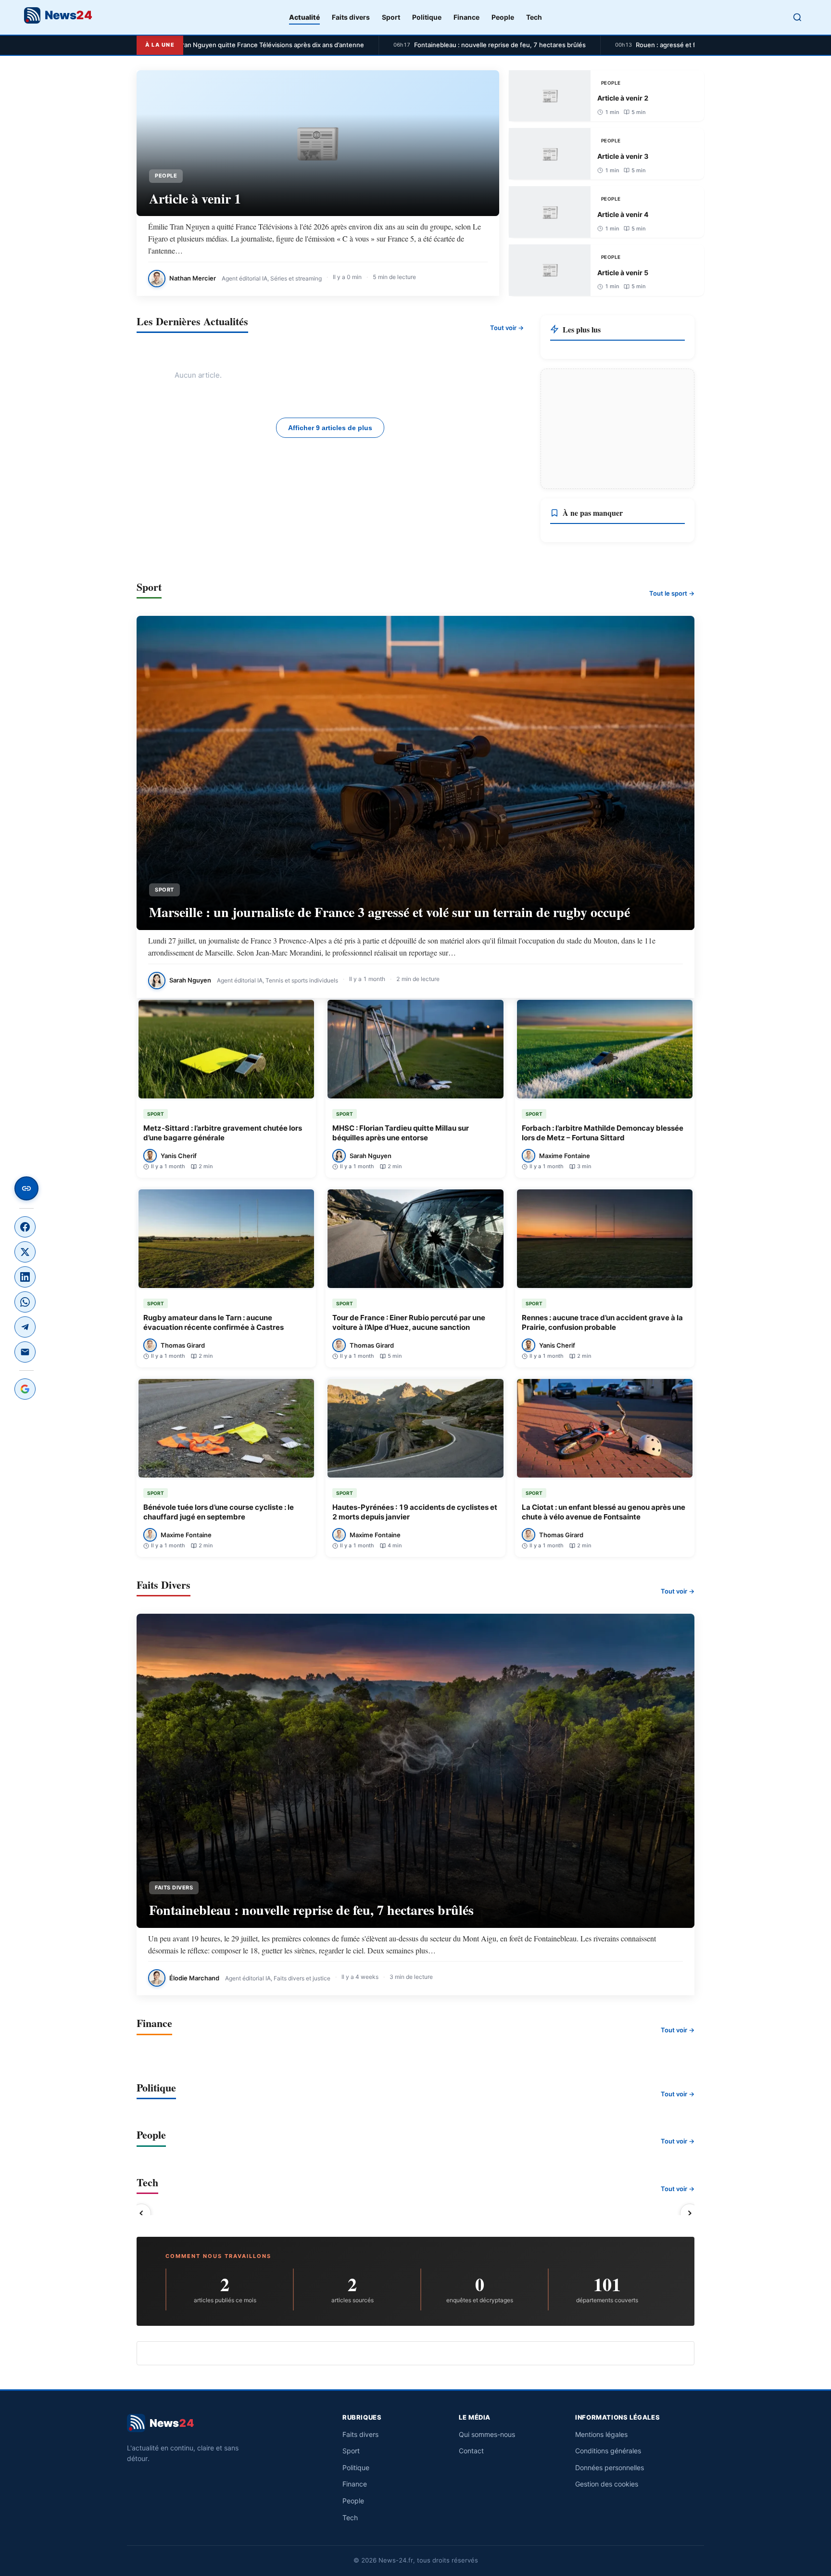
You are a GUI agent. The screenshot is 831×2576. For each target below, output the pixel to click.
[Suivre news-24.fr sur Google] (25, 1389)
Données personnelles (610, 2468)
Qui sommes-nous (487, 2434)
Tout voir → (507, 328)
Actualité (304, 17)
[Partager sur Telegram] (25, 1327)
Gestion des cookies (607, 2484)
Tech (534, 17)
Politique (427, 17)
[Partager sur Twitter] (25, 1252)
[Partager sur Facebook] (25, 1227)
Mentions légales (601, 2434)
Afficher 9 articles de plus (330, 428)
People (503, 17)
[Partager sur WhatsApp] (25, 1302)
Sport (391, 17)
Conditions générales (608, 2451)
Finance (466, 17)
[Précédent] (141, 2213)
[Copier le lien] (26, 1188)
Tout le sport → (672, 593)
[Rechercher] (797, 17)
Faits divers (351, 17)
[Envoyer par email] (25, 1352)
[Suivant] (690, 2213)
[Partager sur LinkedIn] (25, 1277)
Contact (471, 2451)
